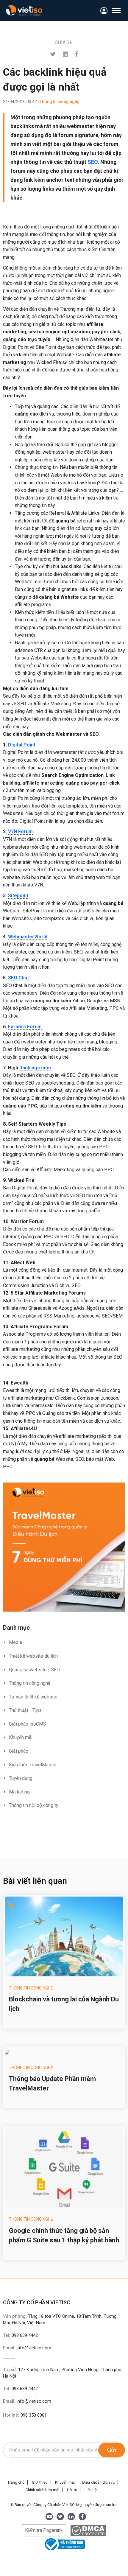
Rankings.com (35, 1068)
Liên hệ (91, 2490)
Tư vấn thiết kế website (33, 1697)
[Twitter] (53, 54)
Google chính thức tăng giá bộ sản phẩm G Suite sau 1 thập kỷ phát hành (64, 2235)
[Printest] (65, 54)
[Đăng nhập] (104, 11)
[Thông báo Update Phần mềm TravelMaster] (64, 2052)
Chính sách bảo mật (43, 2490)
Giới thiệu (40, 2482)
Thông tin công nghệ (30, 1683)
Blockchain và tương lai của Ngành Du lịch (64, 2004)
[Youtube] (49, 2517)
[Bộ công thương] (64, 2544)
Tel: (20, 2335)
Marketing (19, 1792)
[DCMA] (88, 2530)
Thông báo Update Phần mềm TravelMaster (52, 2083)
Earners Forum (25, 1027)
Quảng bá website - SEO (34, 1670)
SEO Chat (18, 978)
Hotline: (25, 2415)
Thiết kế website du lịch (33, 1656)
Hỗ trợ (72, 2490)
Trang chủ (16, 2482)
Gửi (112, 2450)
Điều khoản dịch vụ (98, 2482)
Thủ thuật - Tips (25, 1710)
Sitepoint (18, 896)
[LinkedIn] (71, 2517)
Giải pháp (19, 1751)
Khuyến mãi (21, 1737)
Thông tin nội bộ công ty (34, 1805)
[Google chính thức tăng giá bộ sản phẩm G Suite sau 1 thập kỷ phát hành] (64, 2168)
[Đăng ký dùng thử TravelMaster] (64, 1547)
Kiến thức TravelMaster (33, 1765)
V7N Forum (20, 832)
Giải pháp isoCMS (28, 1724)
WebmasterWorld (28, 937)
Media (15, 1642)
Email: (27, 2348)
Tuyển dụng (21, 1778)
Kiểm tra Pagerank (44, 2530)
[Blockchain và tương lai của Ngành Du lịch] (64, 1936)
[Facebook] (77, 54)
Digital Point (22, 745)
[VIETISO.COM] (24, 10)
